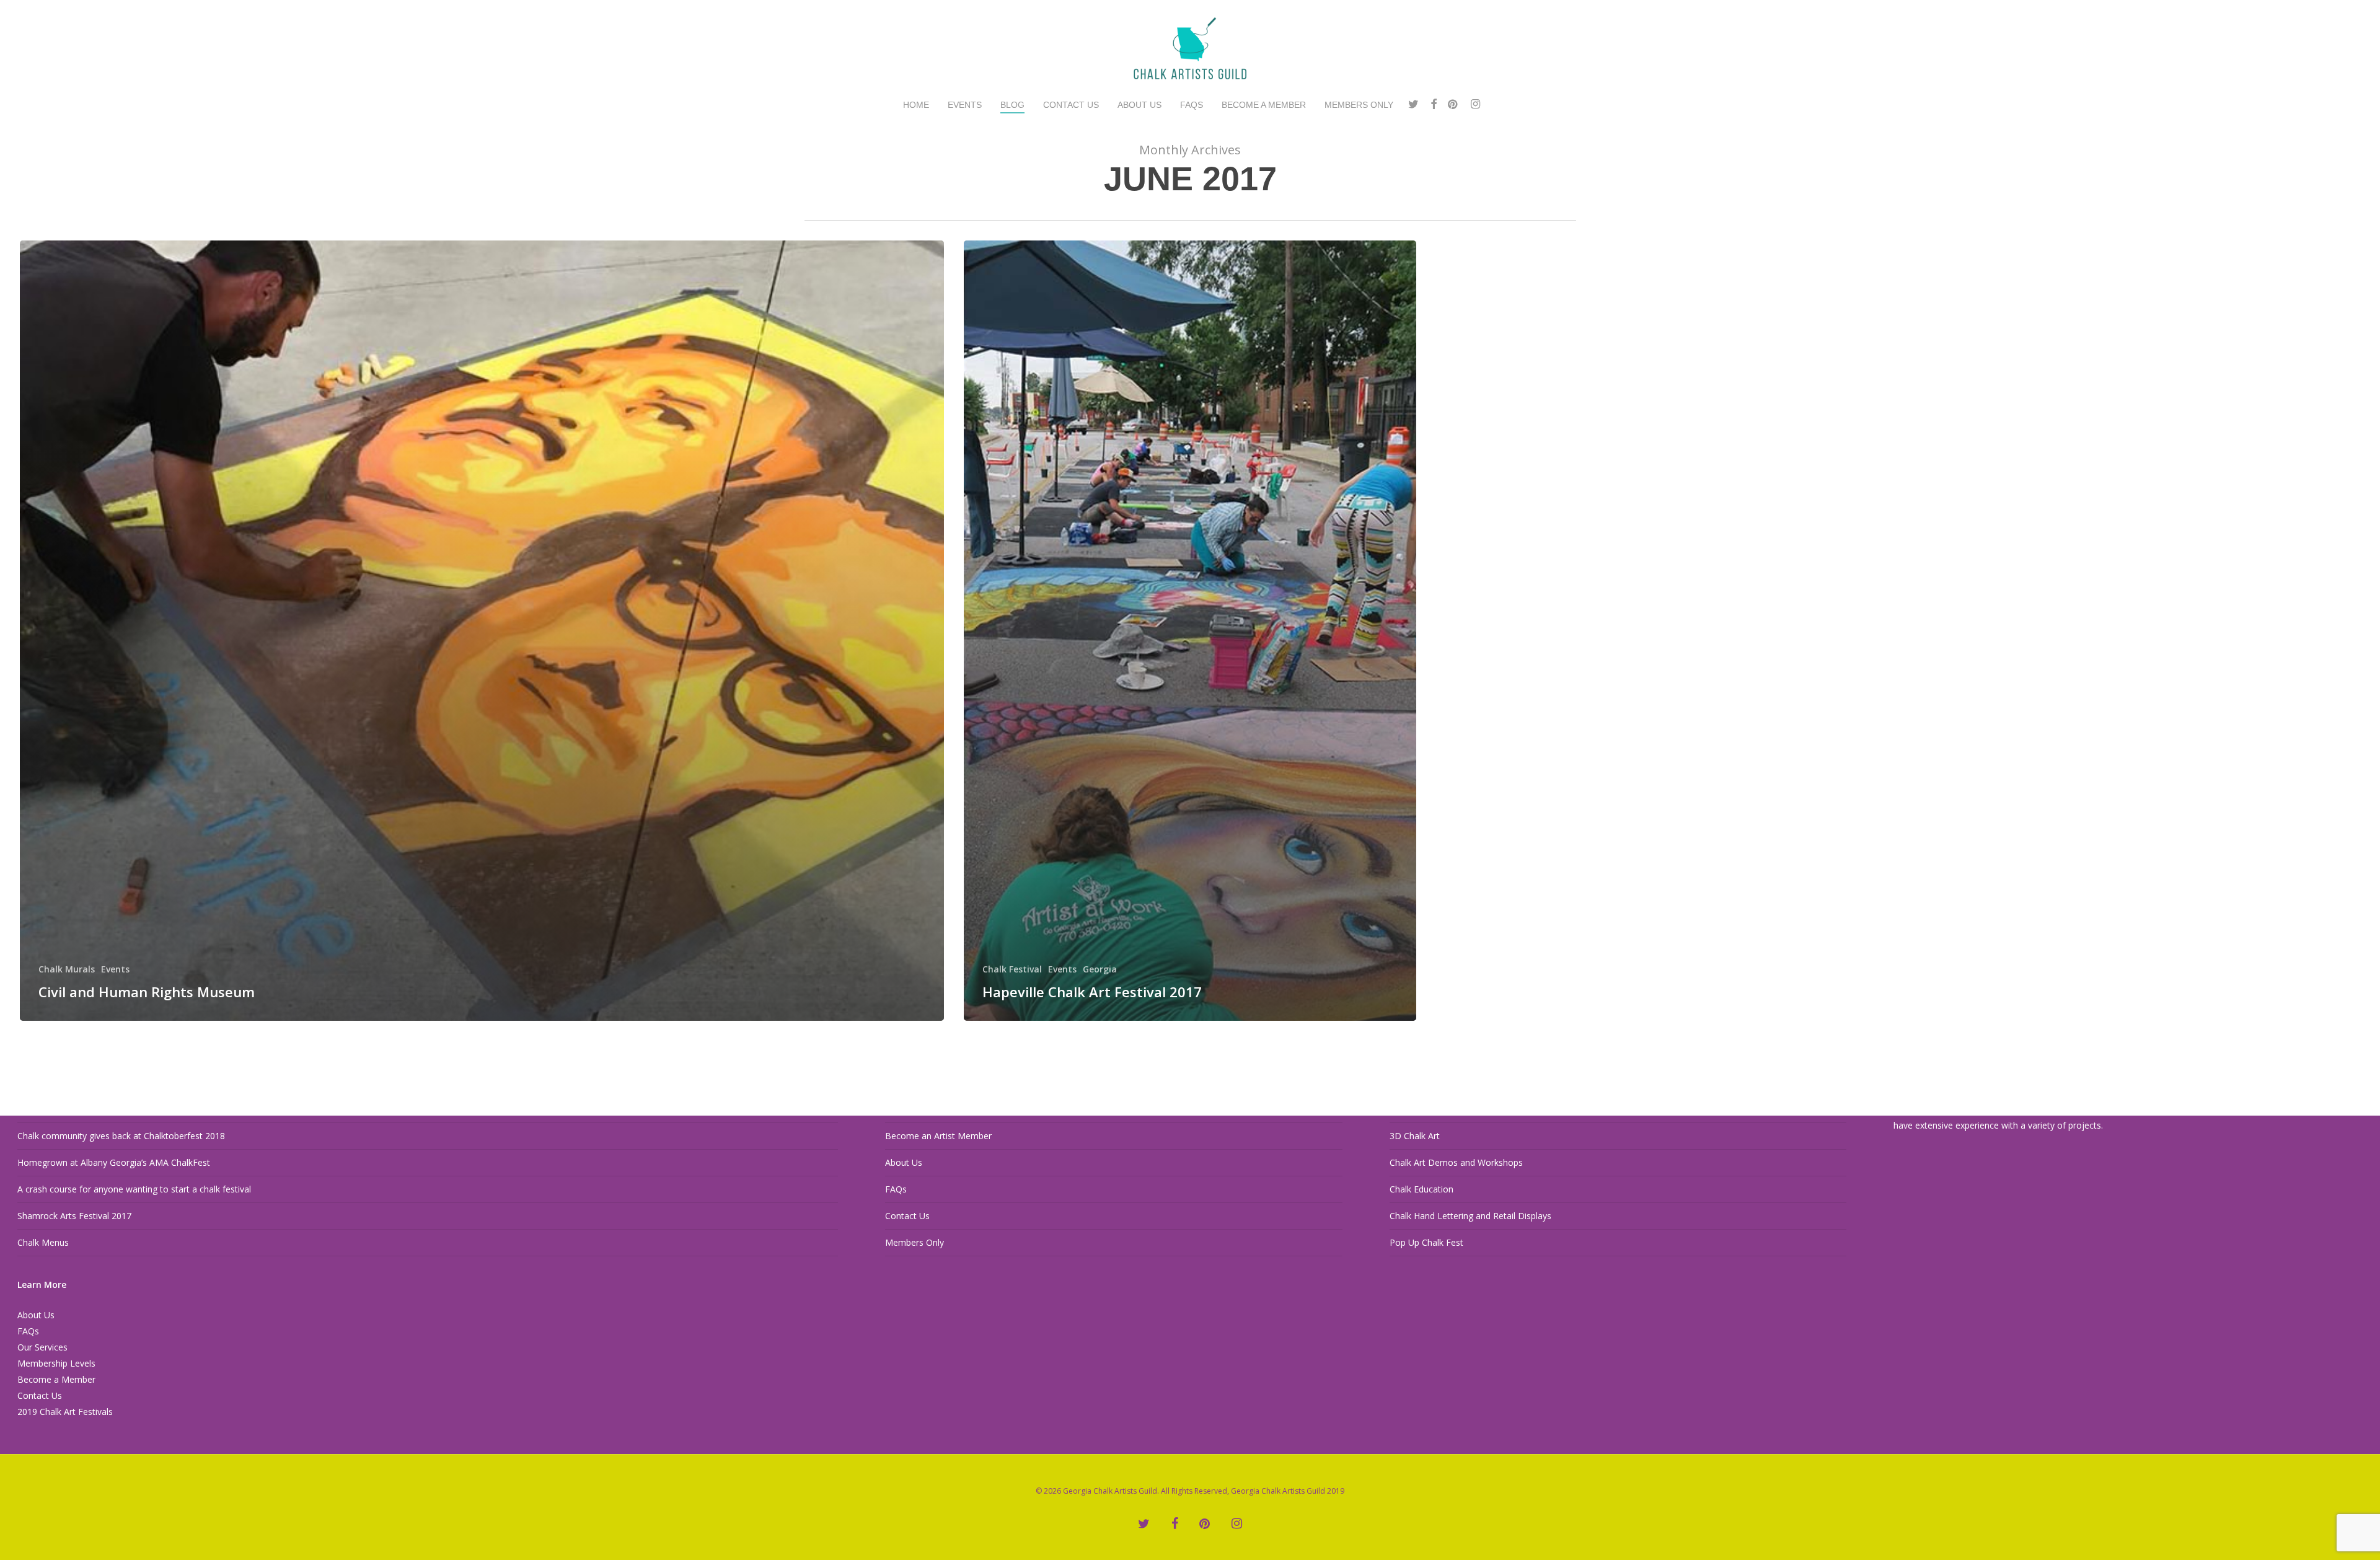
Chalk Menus (43, 1242)
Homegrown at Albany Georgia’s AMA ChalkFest (114, 1162)
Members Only (915, 1242)
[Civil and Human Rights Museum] (482, 631)
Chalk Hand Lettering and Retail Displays (1470, 1216)
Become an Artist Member (938, 1136)
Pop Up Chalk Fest (1426, 1242)
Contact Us (40, 1395)
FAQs (28, 1331)
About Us (36, 1315)
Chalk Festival (1012, 969)
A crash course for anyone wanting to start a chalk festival (134, 1189)
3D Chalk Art (1415, 1136)
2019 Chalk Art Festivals (65, 1412)
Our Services (42, 1347)
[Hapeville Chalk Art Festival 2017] (1190, 631)
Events (115, 969)
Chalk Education (1421, 1189)
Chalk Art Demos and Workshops (1456, 1162)
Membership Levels (56, 1363)
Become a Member (56, 1379)
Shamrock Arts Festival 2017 (74, 1216)
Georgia (1100, 969)
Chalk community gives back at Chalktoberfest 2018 (121, 1136)
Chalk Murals (67, 969)
